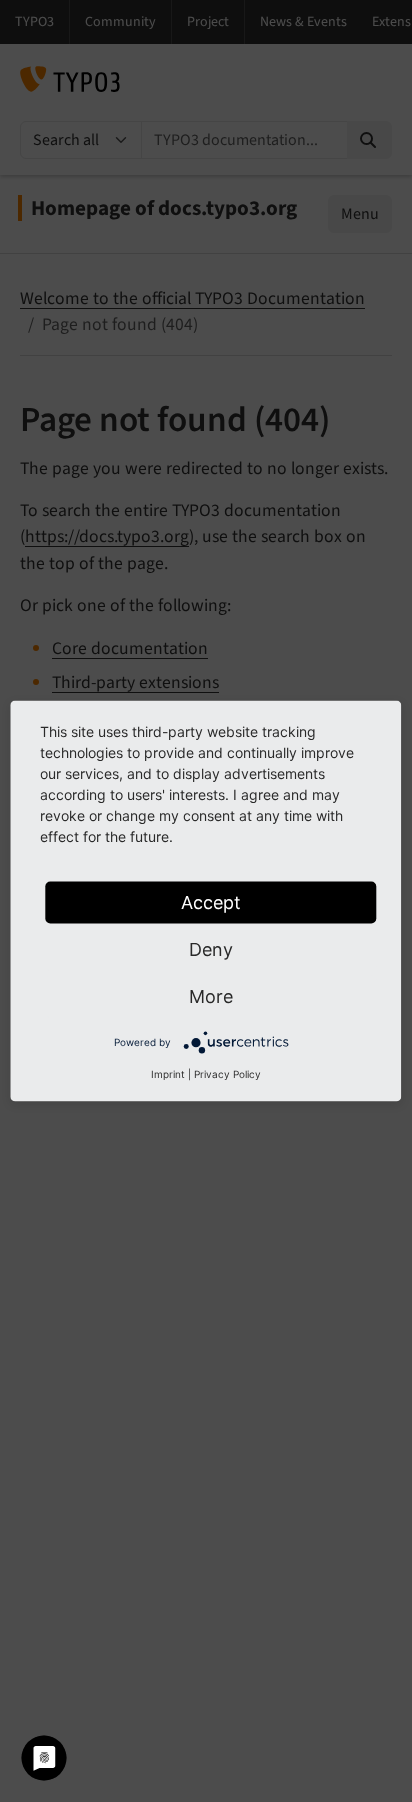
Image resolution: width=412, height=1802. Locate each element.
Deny (211, 949)
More (211, 996)
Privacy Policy (227, 1074)
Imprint (168, 1074)
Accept (211, 902)
